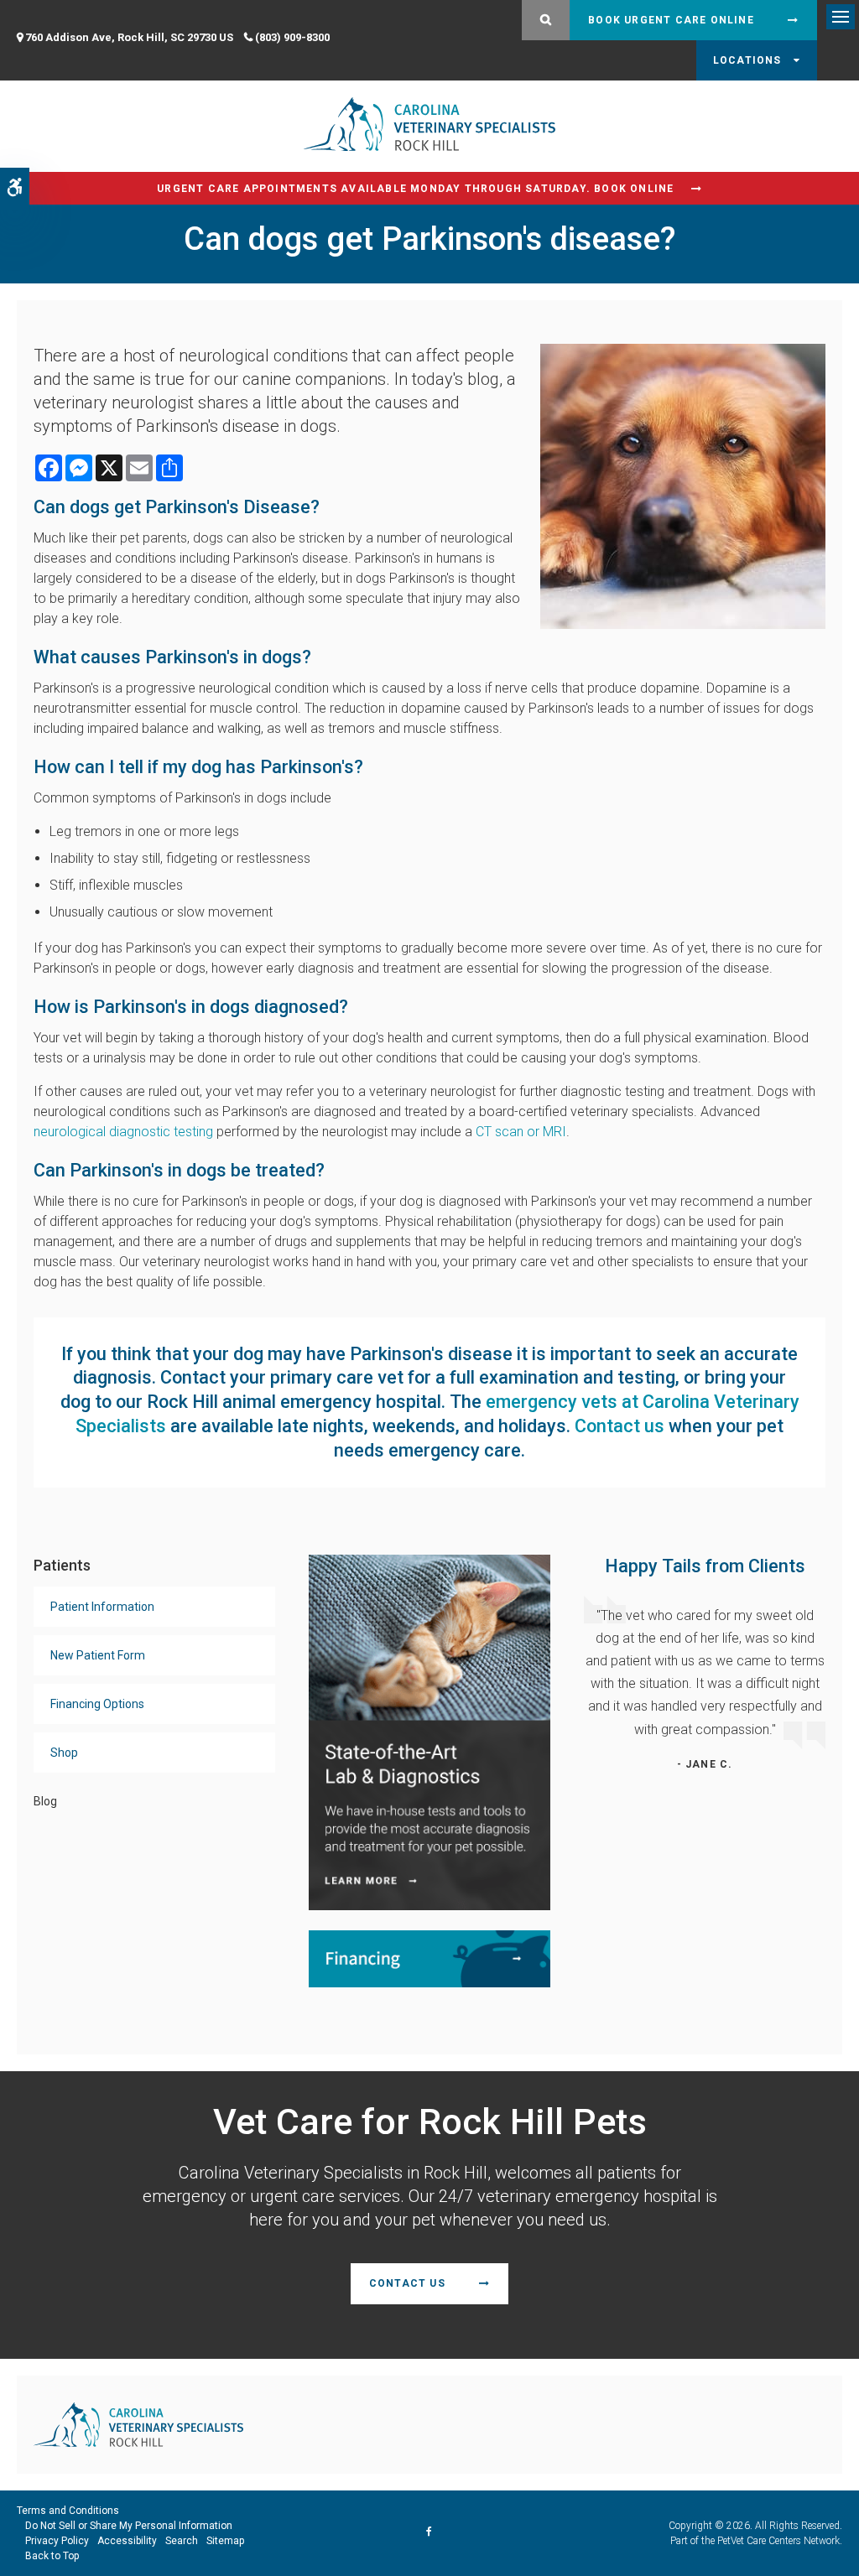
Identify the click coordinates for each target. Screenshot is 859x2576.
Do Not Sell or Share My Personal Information (129, 2526)
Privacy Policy (57, 2541)
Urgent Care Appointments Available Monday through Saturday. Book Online (415, 189)
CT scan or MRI (521, 1132)
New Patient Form (98, 1655)
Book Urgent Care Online (671, 20)
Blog (45, 1801)
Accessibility (127, 2541)
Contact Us (407, 2283)
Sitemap (225, 2541)
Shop (64, 1753)
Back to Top (52, 2556)
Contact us (620, 1426)
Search (182, 2541)
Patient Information (102, 1607)
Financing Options (97, 1704)
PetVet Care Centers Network (778, 2541)
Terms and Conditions (68, 2511)
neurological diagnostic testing (123, 1132)
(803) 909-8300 (292, 37)
